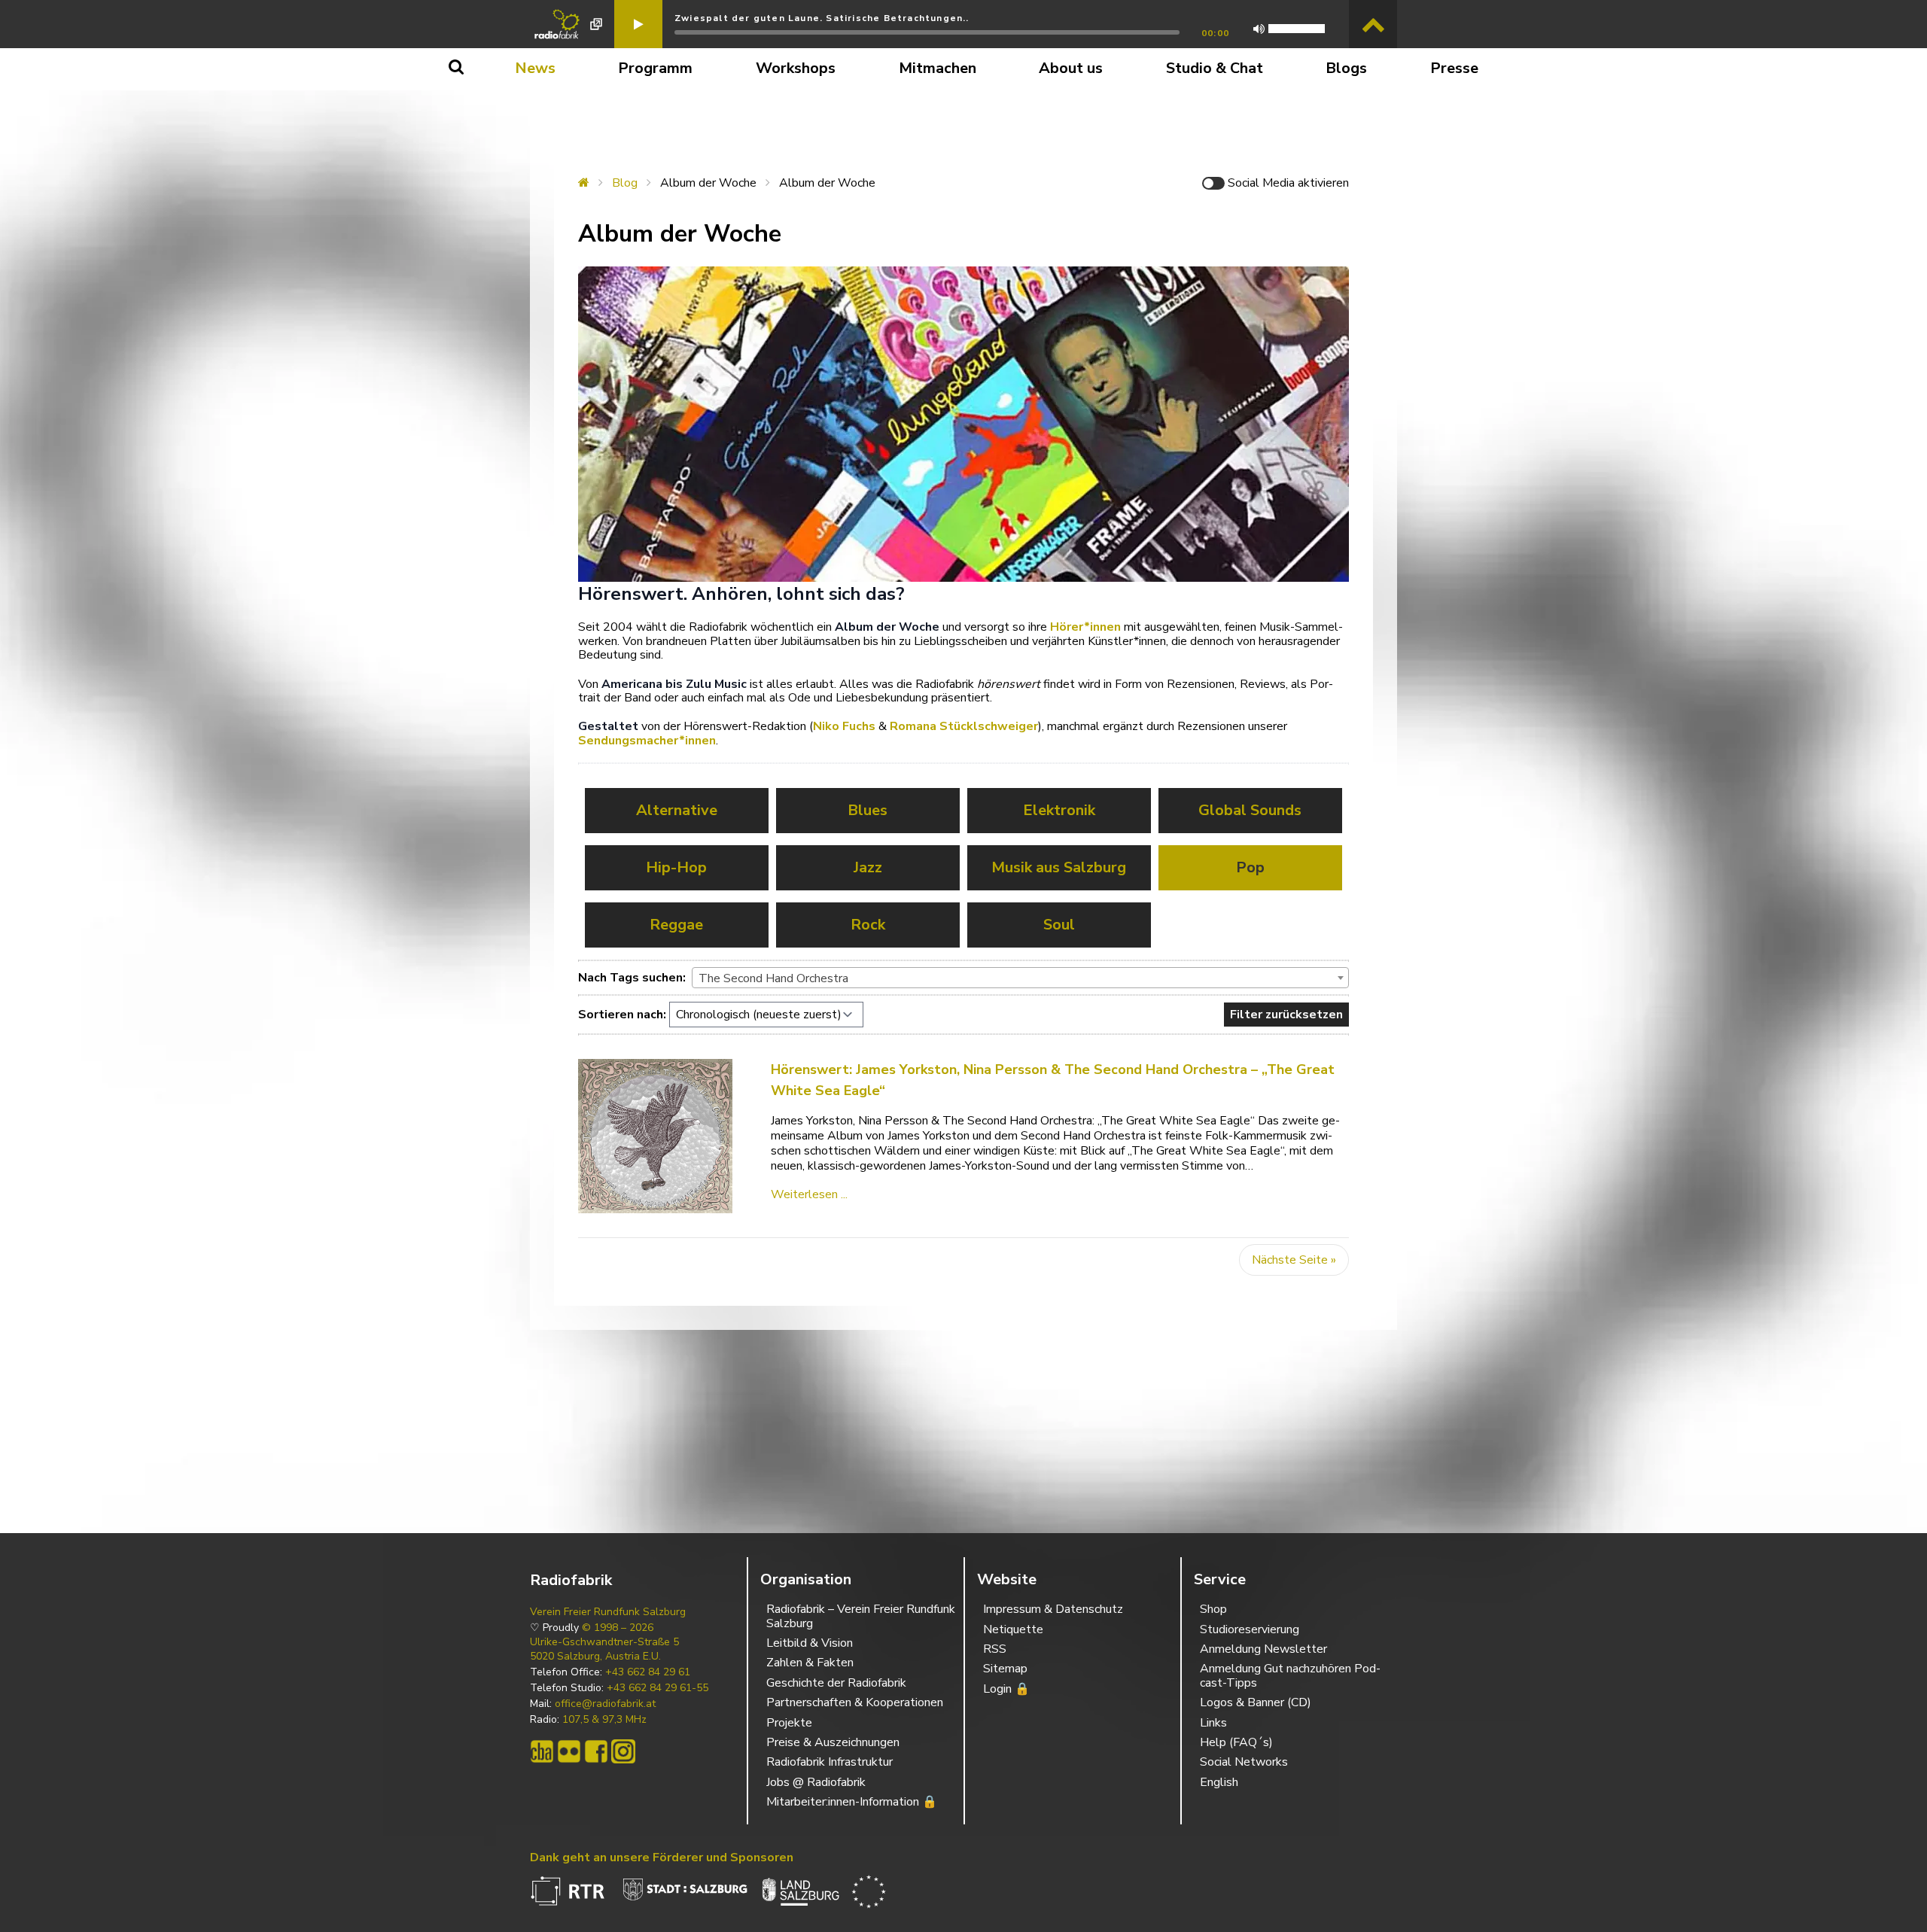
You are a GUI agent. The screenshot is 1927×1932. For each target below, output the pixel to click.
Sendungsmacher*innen (647, 741)
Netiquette (1013, 1629)
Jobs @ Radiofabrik (816, 1782)
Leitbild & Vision (810, 1643)
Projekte (789, 1723)
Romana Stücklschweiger (964, 726)
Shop (1213, 1609)
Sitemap (1005, 1669)
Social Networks (1244, 1762)
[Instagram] (623, 1751)
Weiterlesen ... (809, 1194)
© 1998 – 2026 (618, 1628)
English (1219, 1782)
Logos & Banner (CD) (1256, 1702)
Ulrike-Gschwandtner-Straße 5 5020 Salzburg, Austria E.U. (604, 1649)
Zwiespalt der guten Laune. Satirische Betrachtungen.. (822, 18)
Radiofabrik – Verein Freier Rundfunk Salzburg (861, 1616)
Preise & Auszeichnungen (833, 1742)
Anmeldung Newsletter (1263, 1649)
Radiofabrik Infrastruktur (830, 1762)
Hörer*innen (1085, 627)
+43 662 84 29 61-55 (658, 1688)
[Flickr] (569, 1751)
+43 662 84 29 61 (648, 1672)
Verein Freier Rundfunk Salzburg (608, 1612)
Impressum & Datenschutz (1053, 1609)
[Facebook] (596, 1751)
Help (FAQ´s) (1236, 1742)
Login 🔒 (1006, 1689)
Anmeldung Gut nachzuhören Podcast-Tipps (1290, 1675)
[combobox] (1020, 978)
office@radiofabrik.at (605, 1704)
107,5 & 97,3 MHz (604, 1720)
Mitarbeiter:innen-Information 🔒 (852, 1802)
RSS (995, 1649)
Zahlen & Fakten (810, 1663)
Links (1213, 1723)
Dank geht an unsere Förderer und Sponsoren (662, 1857)
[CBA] (542, 1751)
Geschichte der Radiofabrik (836, 1683)
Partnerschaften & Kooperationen (855, 1702)
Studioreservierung (1250, 1629)
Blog (625, 183)
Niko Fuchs (844, 726)
